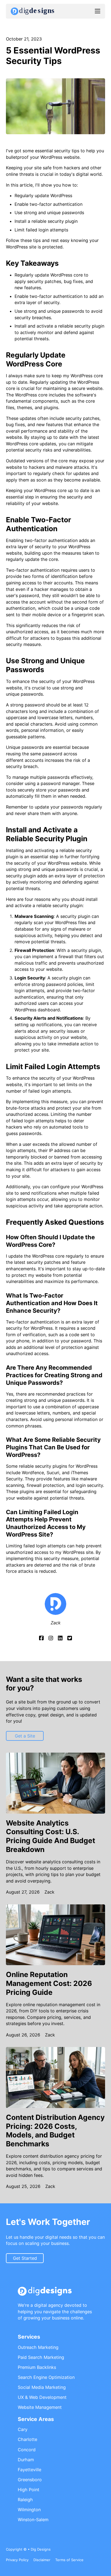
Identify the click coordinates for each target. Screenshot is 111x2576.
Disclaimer (42, 2560)
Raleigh (25, 2500)
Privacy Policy (17, 2560)
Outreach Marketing (38, 2347)
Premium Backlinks (37, 2367)
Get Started (25, 2258)
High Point (29, 2490)
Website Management (40, 2407)
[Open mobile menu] (98, 11)
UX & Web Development (42, 2397)
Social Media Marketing (42, 2387)
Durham (26, 2460)
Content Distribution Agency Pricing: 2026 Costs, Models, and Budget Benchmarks (55, 2130)
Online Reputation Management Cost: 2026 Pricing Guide (49, 1983)
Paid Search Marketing (41, 2357)
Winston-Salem (33, 2520)
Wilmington (29, 2510)
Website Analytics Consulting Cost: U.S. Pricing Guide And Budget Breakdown (51, 1836)
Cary (23, 2429)
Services (29, 2337)
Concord (27, 2450)
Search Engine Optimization (46, 2377)
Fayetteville (30, 2470)
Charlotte (27, 2439)
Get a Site (25, 1736)
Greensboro (30, 2480)
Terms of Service (69, 2560)
